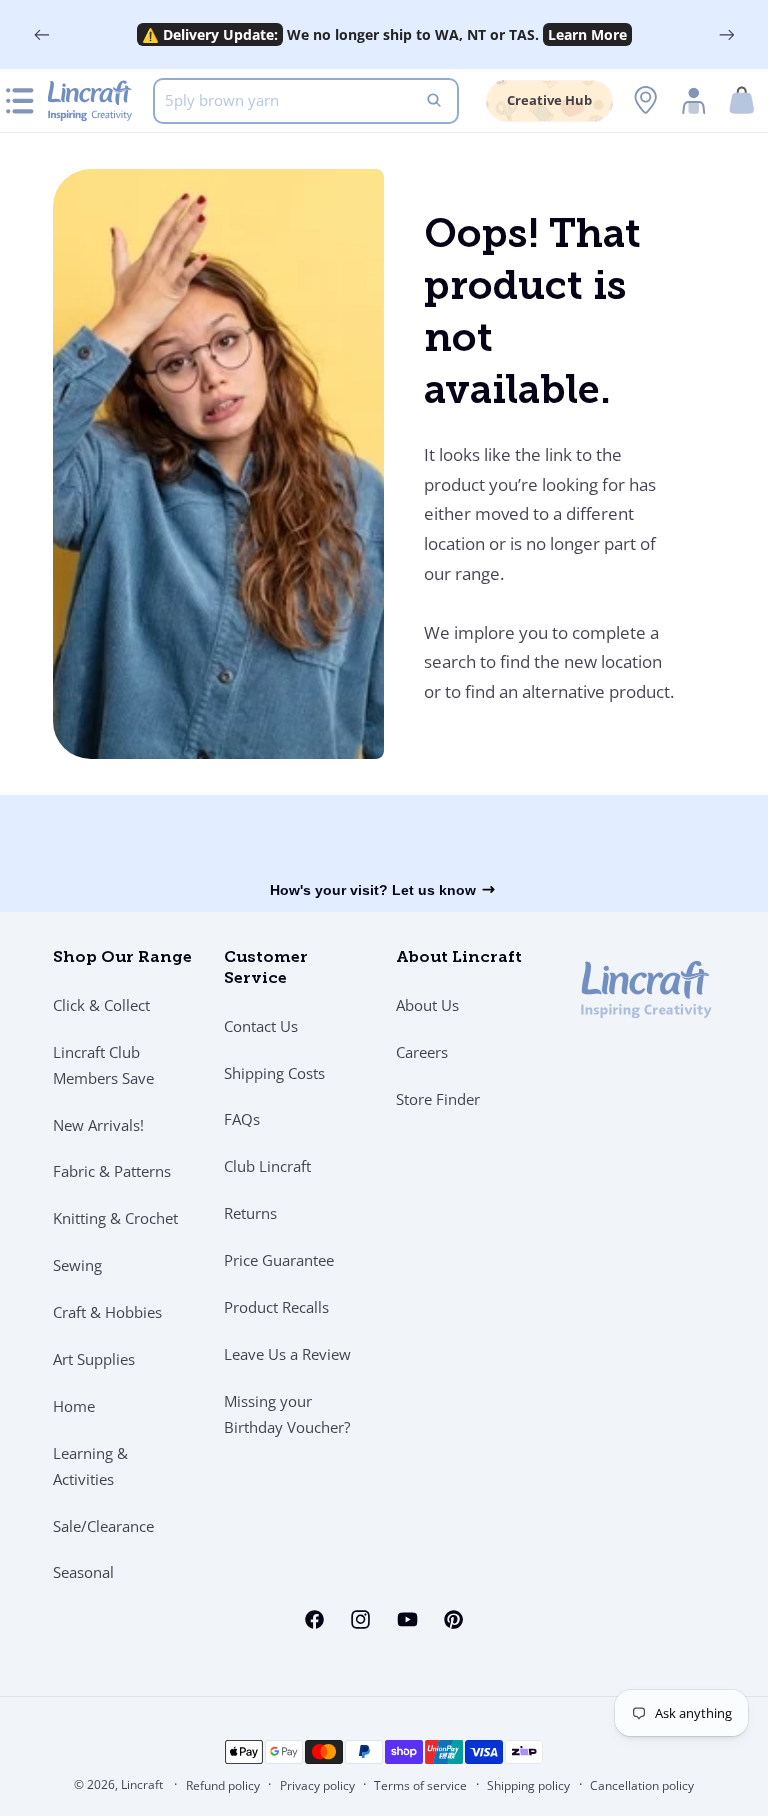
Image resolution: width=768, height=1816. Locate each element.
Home (74, 1406)
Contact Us (261, 1026)
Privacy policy (317, 1785)
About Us (427, 1005)
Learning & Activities (90, 1466)
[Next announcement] (726, 35)
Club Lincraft (267, 1166)
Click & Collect (101, 1005)
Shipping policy (528, 1785)
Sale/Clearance (103, 1526)
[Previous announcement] (42, 35)
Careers (422, 1052)
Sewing (77, 1265)
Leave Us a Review (287, 1354)
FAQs (242, 1119)
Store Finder (438, 1099)
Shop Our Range (122, 958)
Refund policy (223, 1785)
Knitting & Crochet (115, 1218)
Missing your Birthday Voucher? (287, 1414)
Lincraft (142, 1784)
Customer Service (266, 968)
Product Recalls (276, 1307)
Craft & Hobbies (107, 1312)
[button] (742, 100)
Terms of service (420, 1785)
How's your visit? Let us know (373, 890)
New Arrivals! (98, 1125)
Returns (250, 1213)
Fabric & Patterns (112, 1171)
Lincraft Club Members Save (103, 1065)
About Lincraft (459, 958)
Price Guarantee (279, 1260)
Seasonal (83, 1572)
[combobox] (306, 101)
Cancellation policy (642, 1785)
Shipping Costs (274, 1073)
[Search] (434, 101)
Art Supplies (94, 1359)
